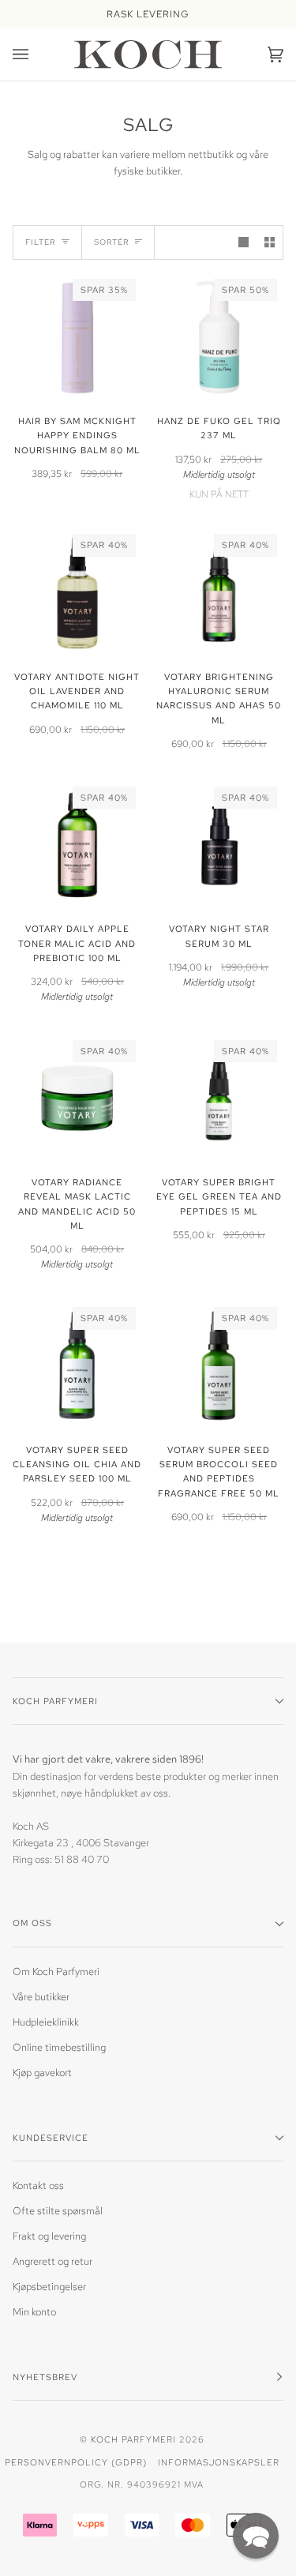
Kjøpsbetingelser (49, 2287)
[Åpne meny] (36, 54)
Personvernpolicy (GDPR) (76, 2462)
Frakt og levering (49, 2236)
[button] (256, 2536)
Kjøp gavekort (42, 2073)
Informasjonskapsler (219, 2462)
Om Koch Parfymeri (56, 1971)
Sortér (111, 242)
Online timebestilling (59, 2047)
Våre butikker (41, 1997)
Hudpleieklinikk (46, 2022)
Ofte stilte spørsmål (58, 2211)
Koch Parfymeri (133, 2439)
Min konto (34, 2312)
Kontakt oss (38, 2185)
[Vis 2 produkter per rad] (270, 242)
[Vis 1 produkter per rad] (244, 242)
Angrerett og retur (52, 2261)
